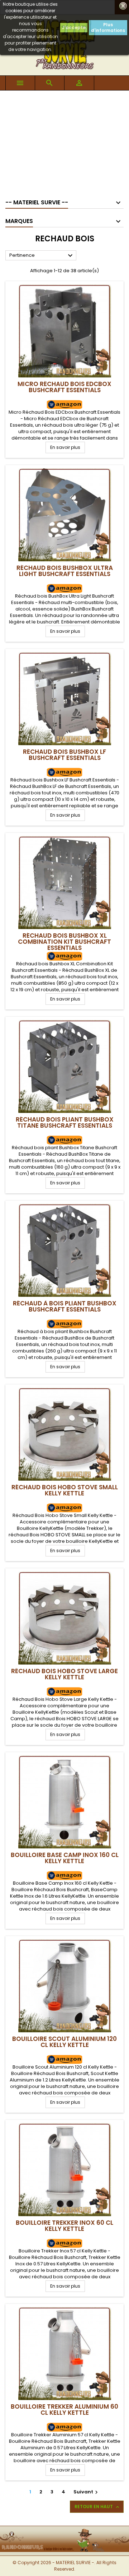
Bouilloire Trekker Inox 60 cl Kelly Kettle (64, 2226)
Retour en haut (97, 2507)
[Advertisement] (64, 141)
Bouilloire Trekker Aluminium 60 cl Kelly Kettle (64, 2410)
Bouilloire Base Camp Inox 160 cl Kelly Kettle (65, 1858)
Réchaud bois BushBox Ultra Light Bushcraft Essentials (65, 571)
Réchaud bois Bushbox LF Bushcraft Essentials (64, 755)
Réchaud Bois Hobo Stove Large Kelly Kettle (64, 1674)
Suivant (87, 2492)
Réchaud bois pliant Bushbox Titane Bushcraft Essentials (65, 1122)
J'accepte (74, 27)
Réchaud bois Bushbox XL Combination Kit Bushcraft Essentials (64, 942)
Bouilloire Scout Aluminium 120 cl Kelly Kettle (64, 2042)
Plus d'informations (108, 27)
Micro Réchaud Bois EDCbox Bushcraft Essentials (64, 387)
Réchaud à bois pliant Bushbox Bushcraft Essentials (65, 1306)
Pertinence (42, 256)
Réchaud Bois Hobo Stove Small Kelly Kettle (65, 1490)
